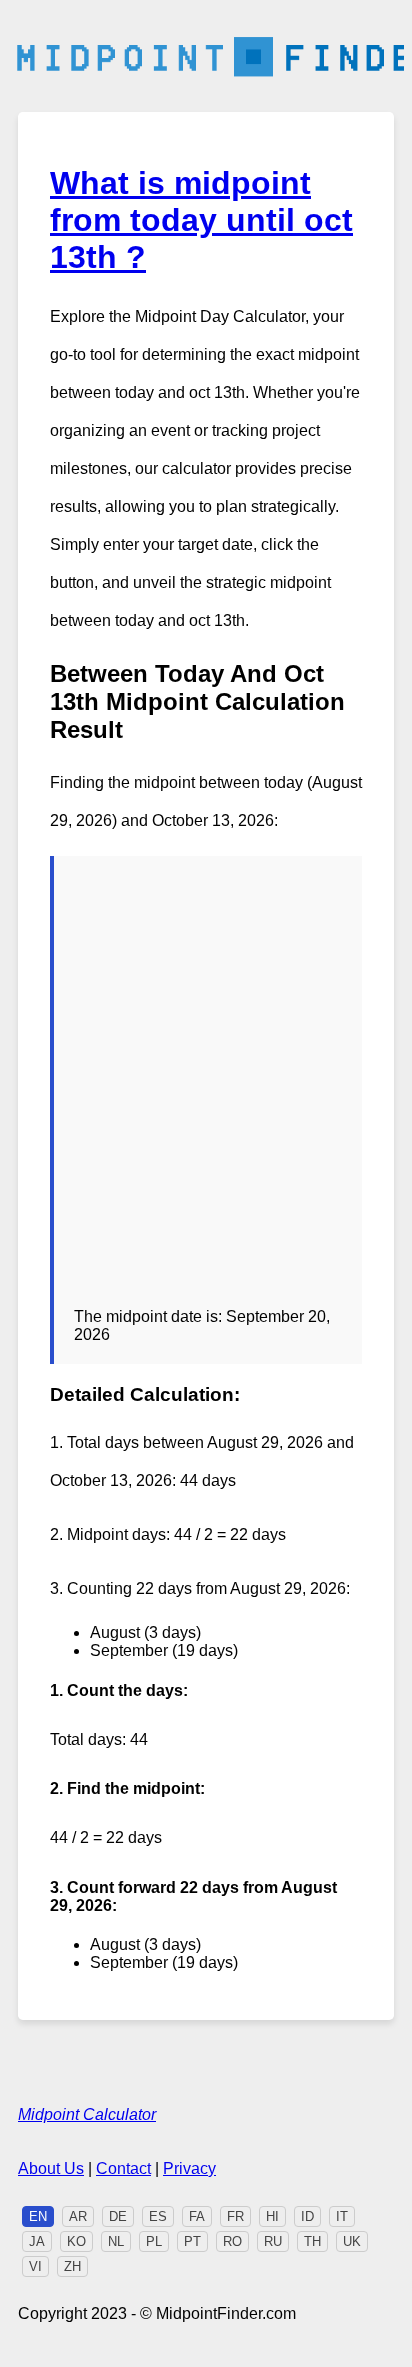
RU (273, 2241)
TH (312, 2241)
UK (352, 2241)
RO (232, 2241)
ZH (72, 2266)
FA (197, 2216)
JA (37, 2241)
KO (76, 2241)
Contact (123, 2168)
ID (307, 2216)
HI (272, 2216)
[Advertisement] (206, 1092)
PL (154, 2241)
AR (78, 2216)
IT (342, 2216)
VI (35, 2266)
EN (38, 2216)
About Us (51, 2168)
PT (192, 2241)
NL (116, 2241)
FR (235, 2216)
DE (118, 2216)
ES (158, 2216)
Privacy (189, 2168)
